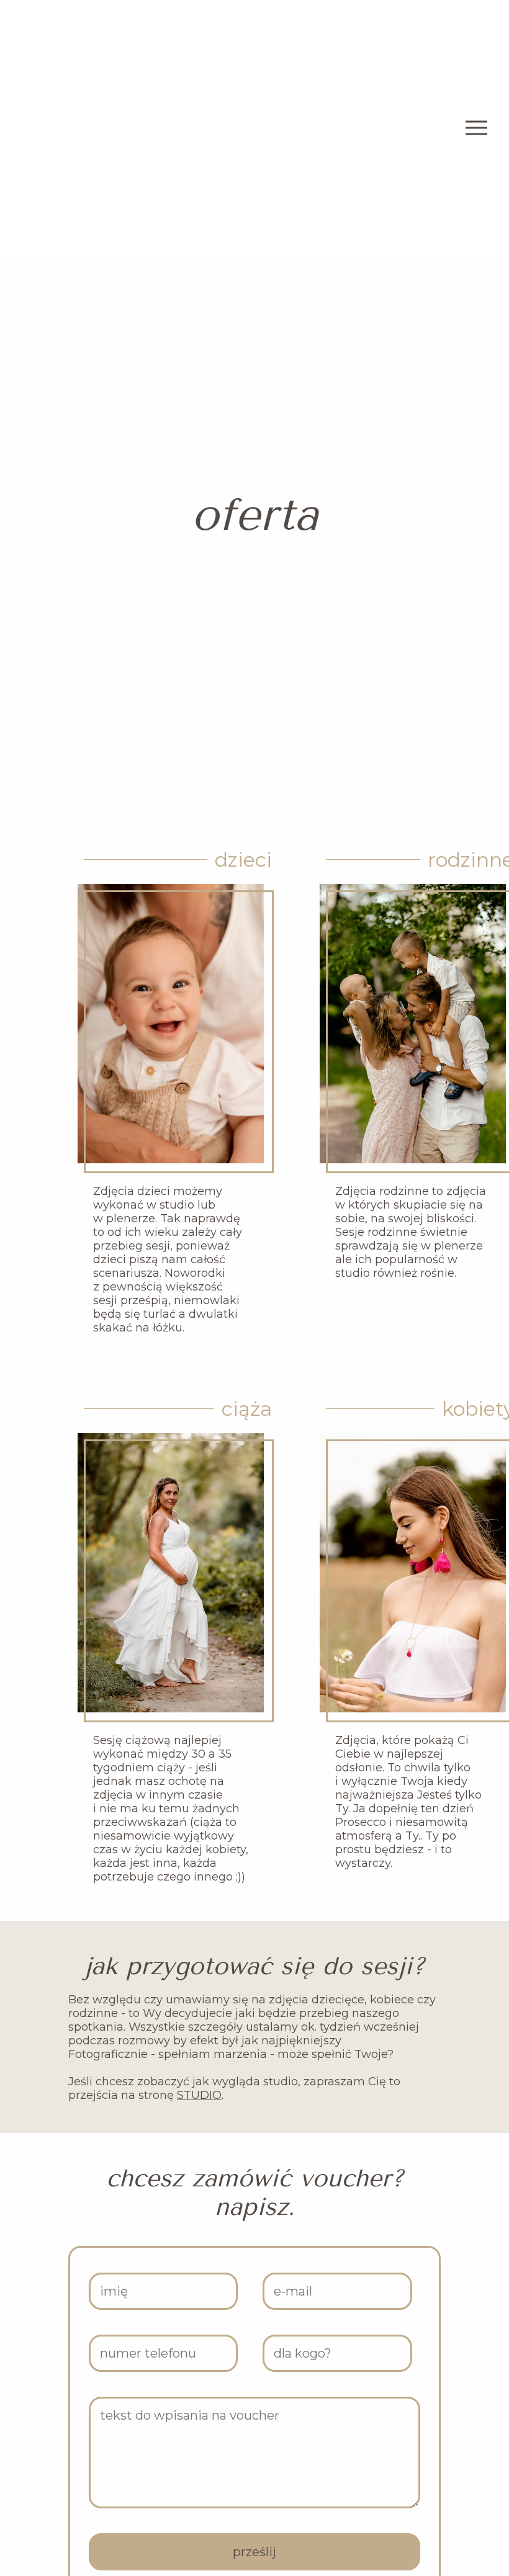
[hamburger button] (476, 129)
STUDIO (199, 2095)
